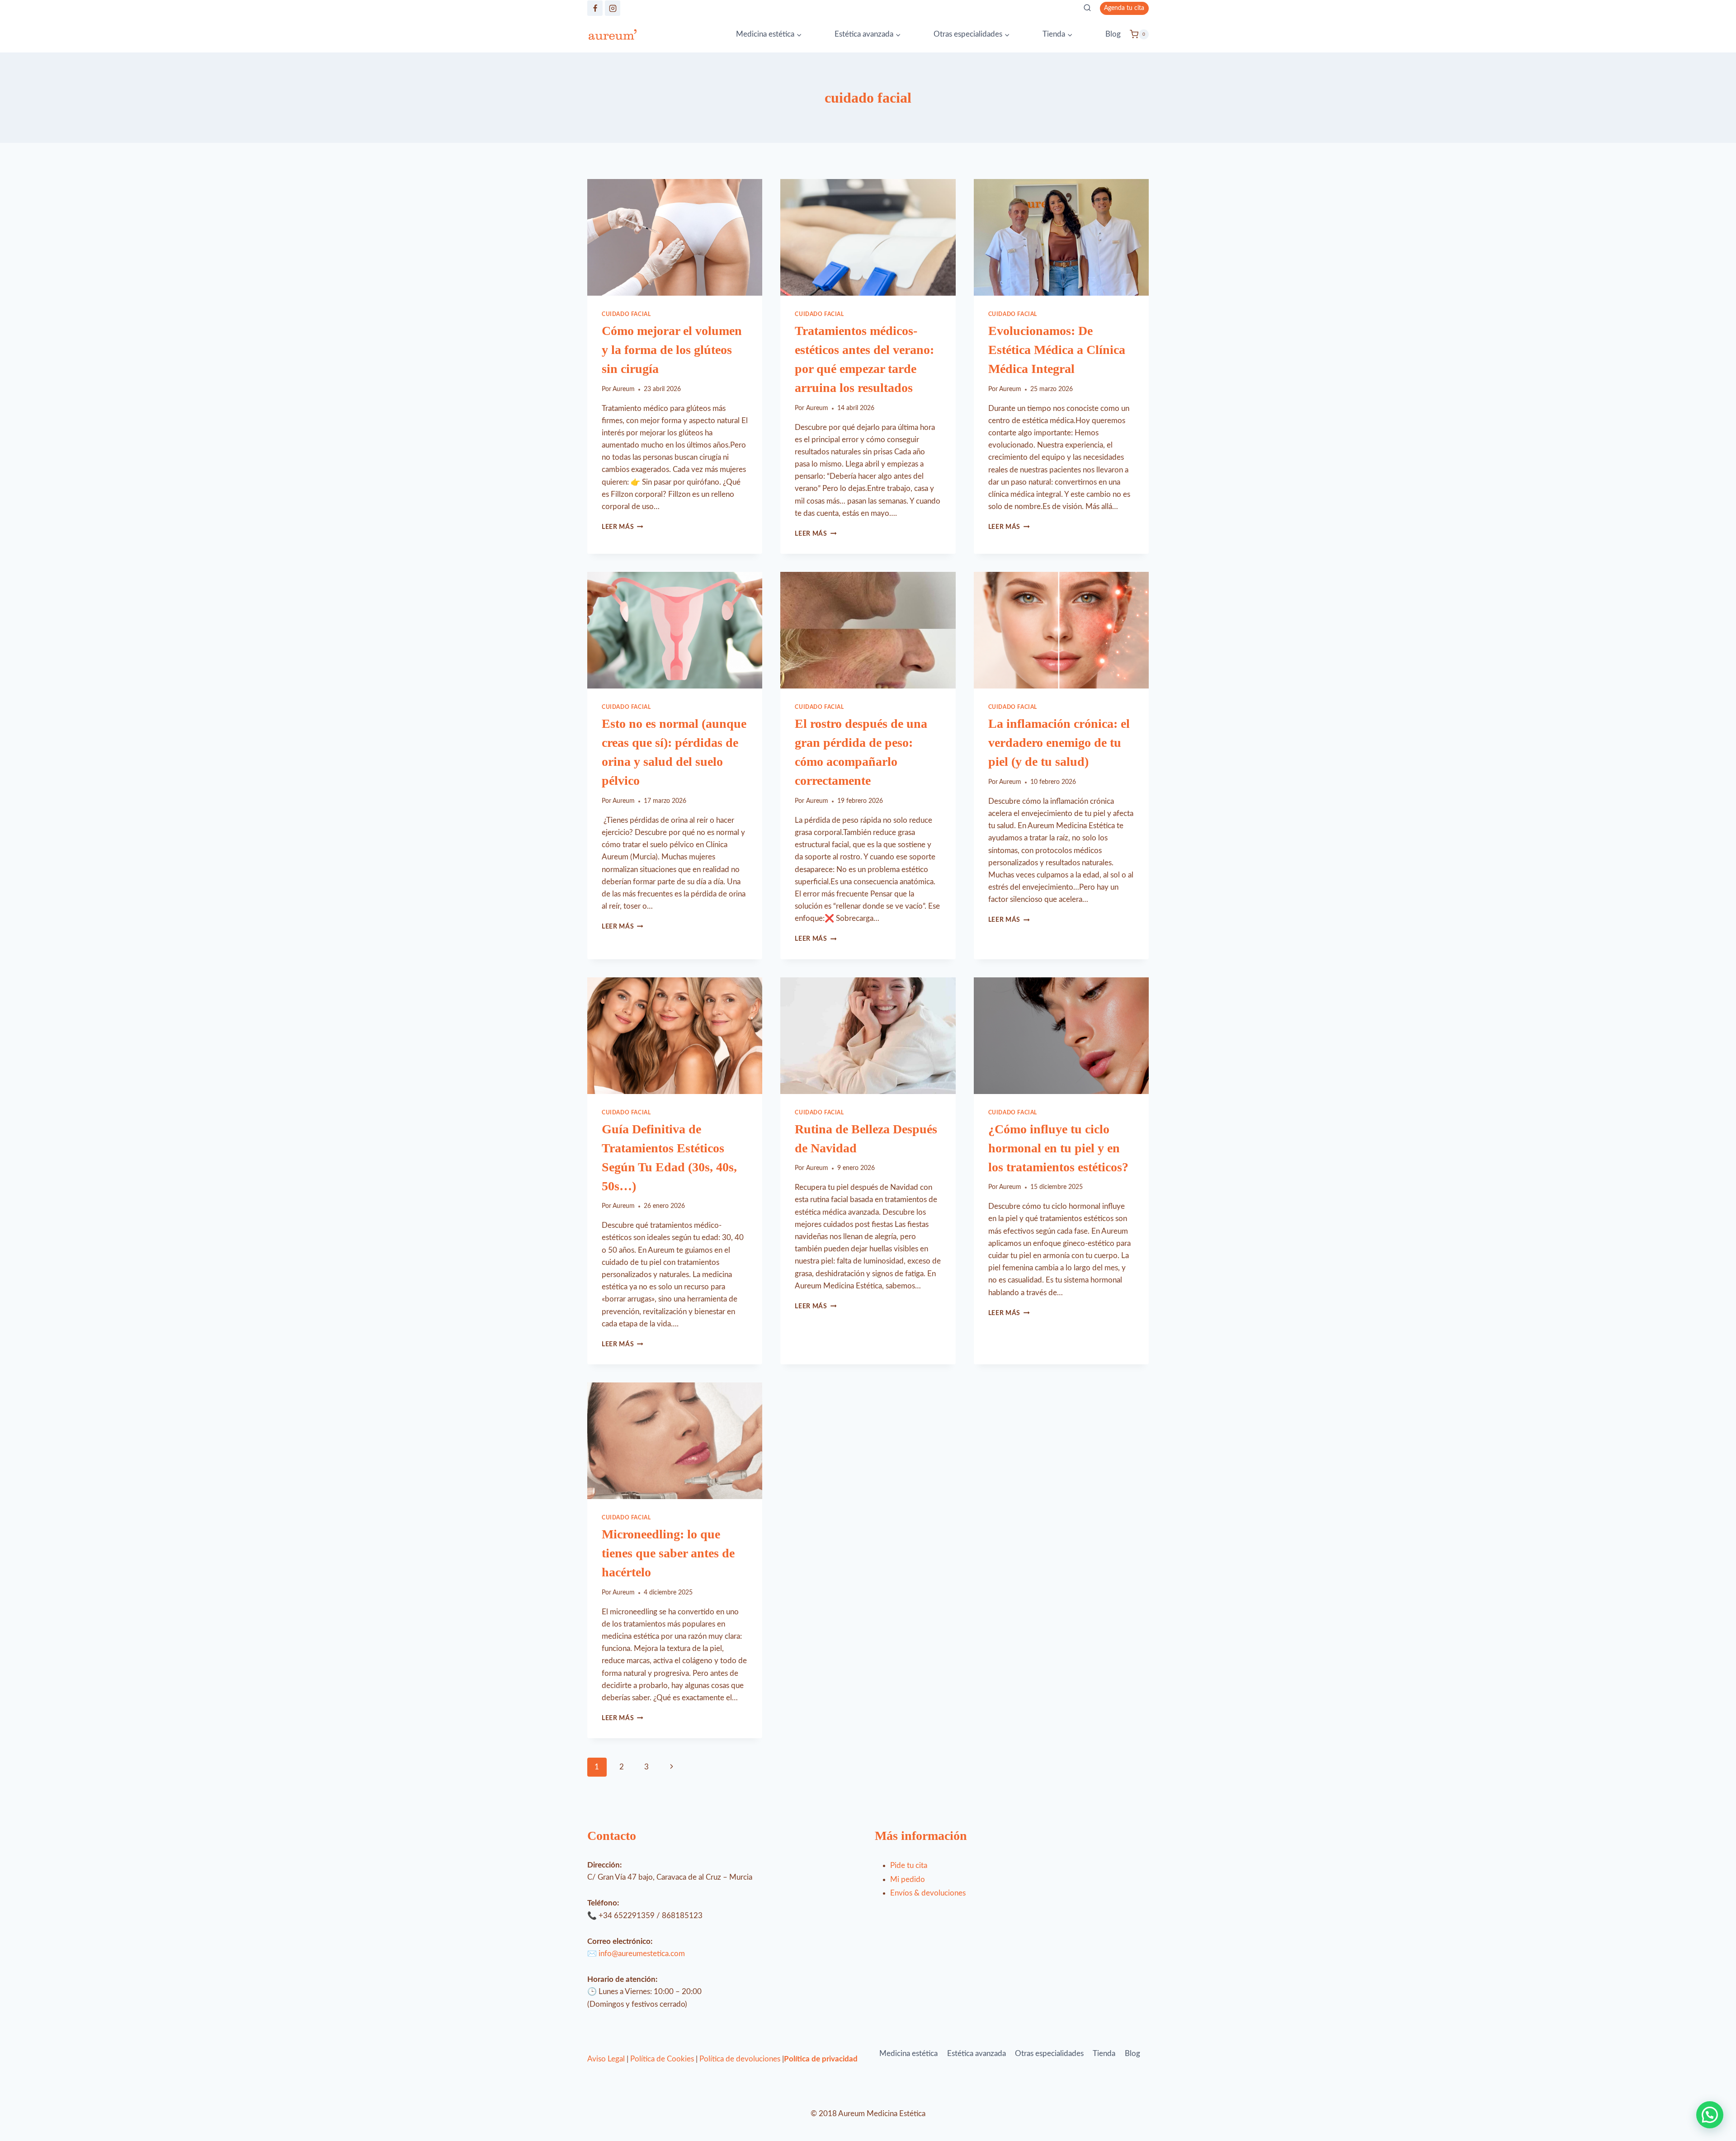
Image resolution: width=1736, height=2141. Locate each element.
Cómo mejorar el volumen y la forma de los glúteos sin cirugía (672, 350)
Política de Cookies (662, 2059)
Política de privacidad (821, 2059)
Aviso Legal (606, 2059)
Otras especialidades (1049, 2054)
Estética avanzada (976, 2054)
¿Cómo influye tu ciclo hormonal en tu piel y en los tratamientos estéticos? (1058, 1148)
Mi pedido (908, 1879)
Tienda (1104, 2054)
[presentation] (675, 237)
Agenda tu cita (1124, 8)
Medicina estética (908, 2054)
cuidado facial (626, 314)
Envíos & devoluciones (928, 1893)
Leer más (623, 527)
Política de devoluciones (740, 2059)
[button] (1710, 2115)
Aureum (624, 389)
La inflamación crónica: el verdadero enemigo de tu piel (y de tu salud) (1059, 743)
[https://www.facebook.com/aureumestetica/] (595, 8)
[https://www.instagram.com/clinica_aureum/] (613, 8)
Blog (1113, 34)
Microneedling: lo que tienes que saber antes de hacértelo (668, 1553)
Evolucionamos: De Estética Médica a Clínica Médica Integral (1057, 350)
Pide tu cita (909, 1865)
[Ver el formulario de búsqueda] (1087, 8)
